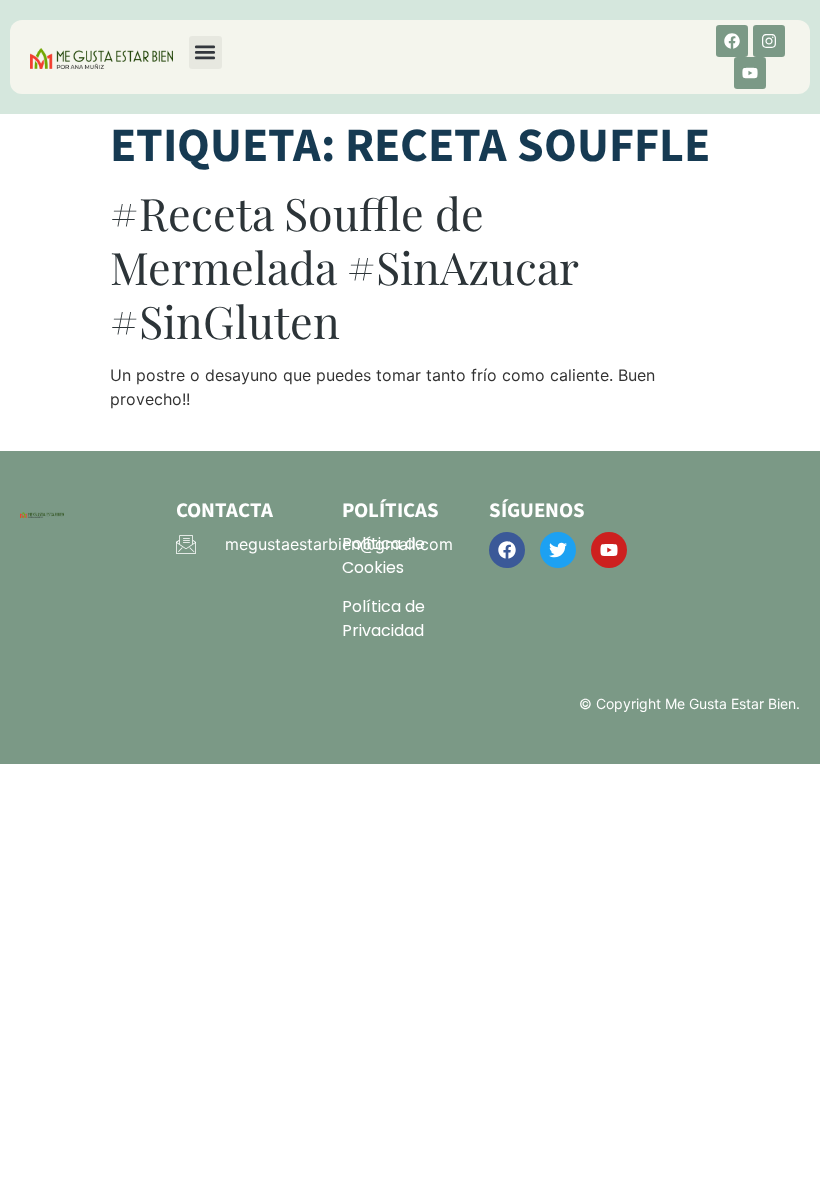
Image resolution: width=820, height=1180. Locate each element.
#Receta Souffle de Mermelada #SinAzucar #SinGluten (344, 266)
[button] (205, 52)
